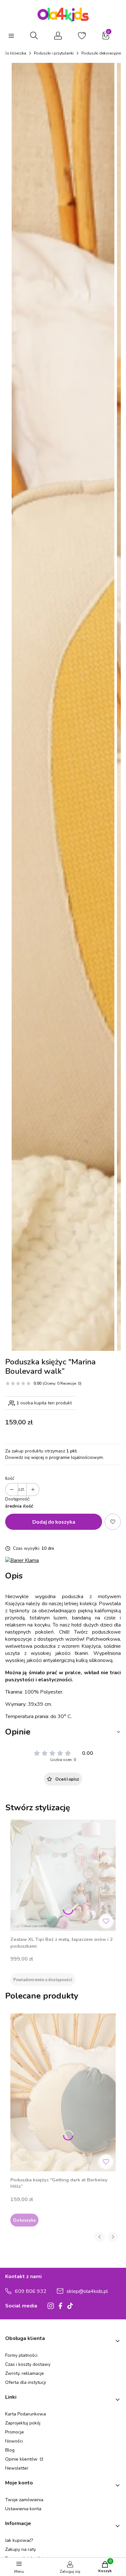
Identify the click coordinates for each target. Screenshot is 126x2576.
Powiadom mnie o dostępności (43, 1980)
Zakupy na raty (21, 2549)
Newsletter (17, 2468)
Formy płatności (21, 2355)
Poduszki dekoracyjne (101, 53)
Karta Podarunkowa (26, 2414)
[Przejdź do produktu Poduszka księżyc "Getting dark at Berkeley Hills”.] (63, 2092)
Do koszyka (24, 2220)
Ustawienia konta (23, 2509)
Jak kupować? (19, 2540)
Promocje (15, 2432)
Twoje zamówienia (24, 2500)
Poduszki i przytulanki (54, 53)
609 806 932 (31, 2291)
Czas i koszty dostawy (28, 2364)
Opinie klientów (22, 2459)
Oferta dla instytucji (26, 2382)
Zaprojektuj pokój (23, 2423)
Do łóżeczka (15, 53)
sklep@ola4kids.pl (87, 2291)
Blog (10, 2450)
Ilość (10, 1478)
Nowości (14, 2441)
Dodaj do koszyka (54, 1522)
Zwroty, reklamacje (25, 2373)
